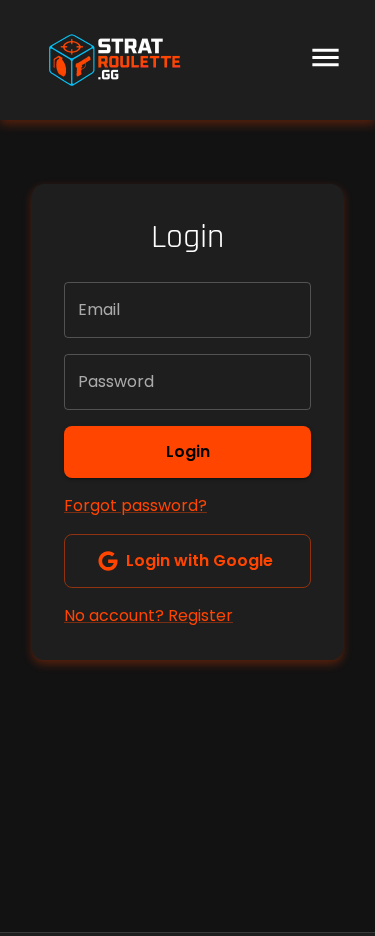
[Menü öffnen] (325, 60)
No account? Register (148, 615)
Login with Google (199, 560)
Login (188, 451)
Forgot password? (135, 505)
